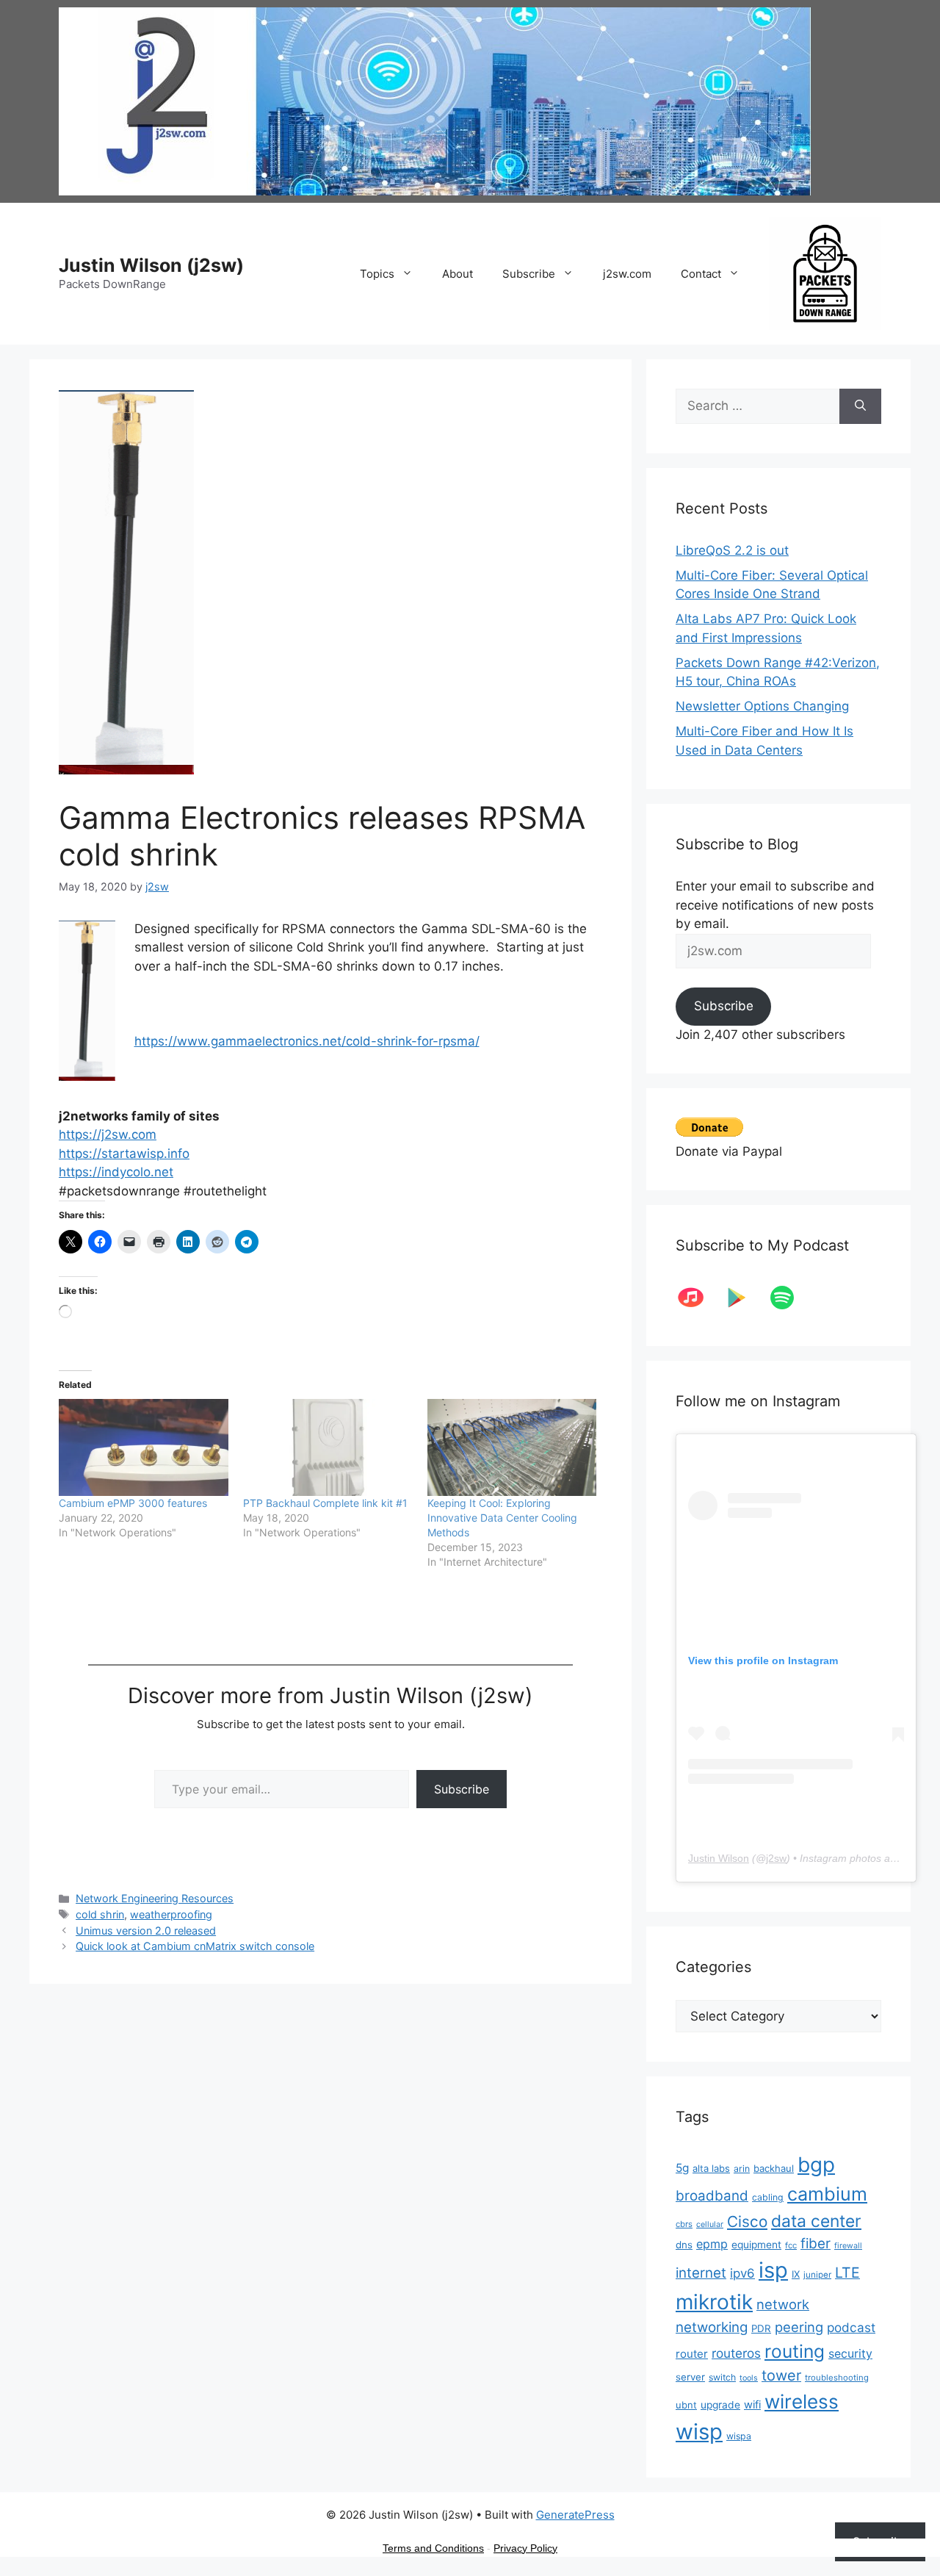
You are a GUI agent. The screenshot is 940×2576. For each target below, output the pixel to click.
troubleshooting (837, 2378)
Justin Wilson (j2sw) (151, 265)
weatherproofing (171, 1914)
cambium (827, 2194)
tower (781, 2375)
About (458, 274)
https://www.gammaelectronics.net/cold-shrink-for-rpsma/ (307, 1041)
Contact (701, 274)
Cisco (747, 2221)
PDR (761, 2328)
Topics (377, 274)
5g (682, 2168)
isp (773, 2270)
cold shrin (100, 1914)
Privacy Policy (525, 2548)
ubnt (686, 2405)
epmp (712, 2244)
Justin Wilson (719, 1858)
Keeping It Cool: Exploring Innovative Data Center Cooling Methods (502, 1518)
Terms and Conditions (433, 2548)
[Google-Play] (744, 1298)
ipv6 (742, 2273)
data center (816, 2221)
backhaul (774, 2168)
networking (712, 2327)
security (850, 2354)
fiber (816, 2244)
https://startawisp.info (124, 1154)
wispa (739, 2436)
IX (796, 2274)
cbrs (684, 2224)
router (692, 2354)
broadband (712, 2196)
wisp (699, 2432)
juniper (817, 2275)
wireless (802, 2401)
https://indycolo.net (116, 1172)
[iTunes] (698, 1298)
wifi (752, 2405)
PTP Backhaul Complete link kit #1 (325, 1503)
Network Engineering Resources (155, 1898)
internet (701, 2273)
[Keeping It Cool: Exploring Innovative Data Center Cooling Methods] (512, 1447)
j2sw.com (627, 274)
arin (742, 2169)
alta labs (711, 2168)
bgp (816, 2165)
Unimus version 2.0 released (146, 1931)
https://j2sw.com (108, 1134)
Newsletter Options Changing (762, 706)
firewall (848, 2246)
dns (684, 2245)
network (783, 2304)
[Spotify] (789, 1298)
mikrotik (714, 2302)
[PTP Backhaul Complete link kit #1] (328, 1447)
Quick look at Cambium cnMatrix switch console (195, 1946)
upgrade (720, 2405)
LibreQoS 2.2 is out (732, 550)
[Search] (860, 406)
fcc (791, 2245)
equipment (756, 2245)
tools (749, 2378)
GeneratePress (575, 2515)
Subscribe (529, 274)
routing (795, 2351)
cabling (768, 2197)
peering (799, 2327)
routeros (736, 2353)
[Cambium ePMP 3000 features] (144, 1447)
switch (722, 2377)
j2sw (776, 1858)
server (690, 2377)
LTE (847, 2273)
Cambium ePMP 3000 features (133, 1503)
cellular (710, 2224)
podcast (851, 2327)
